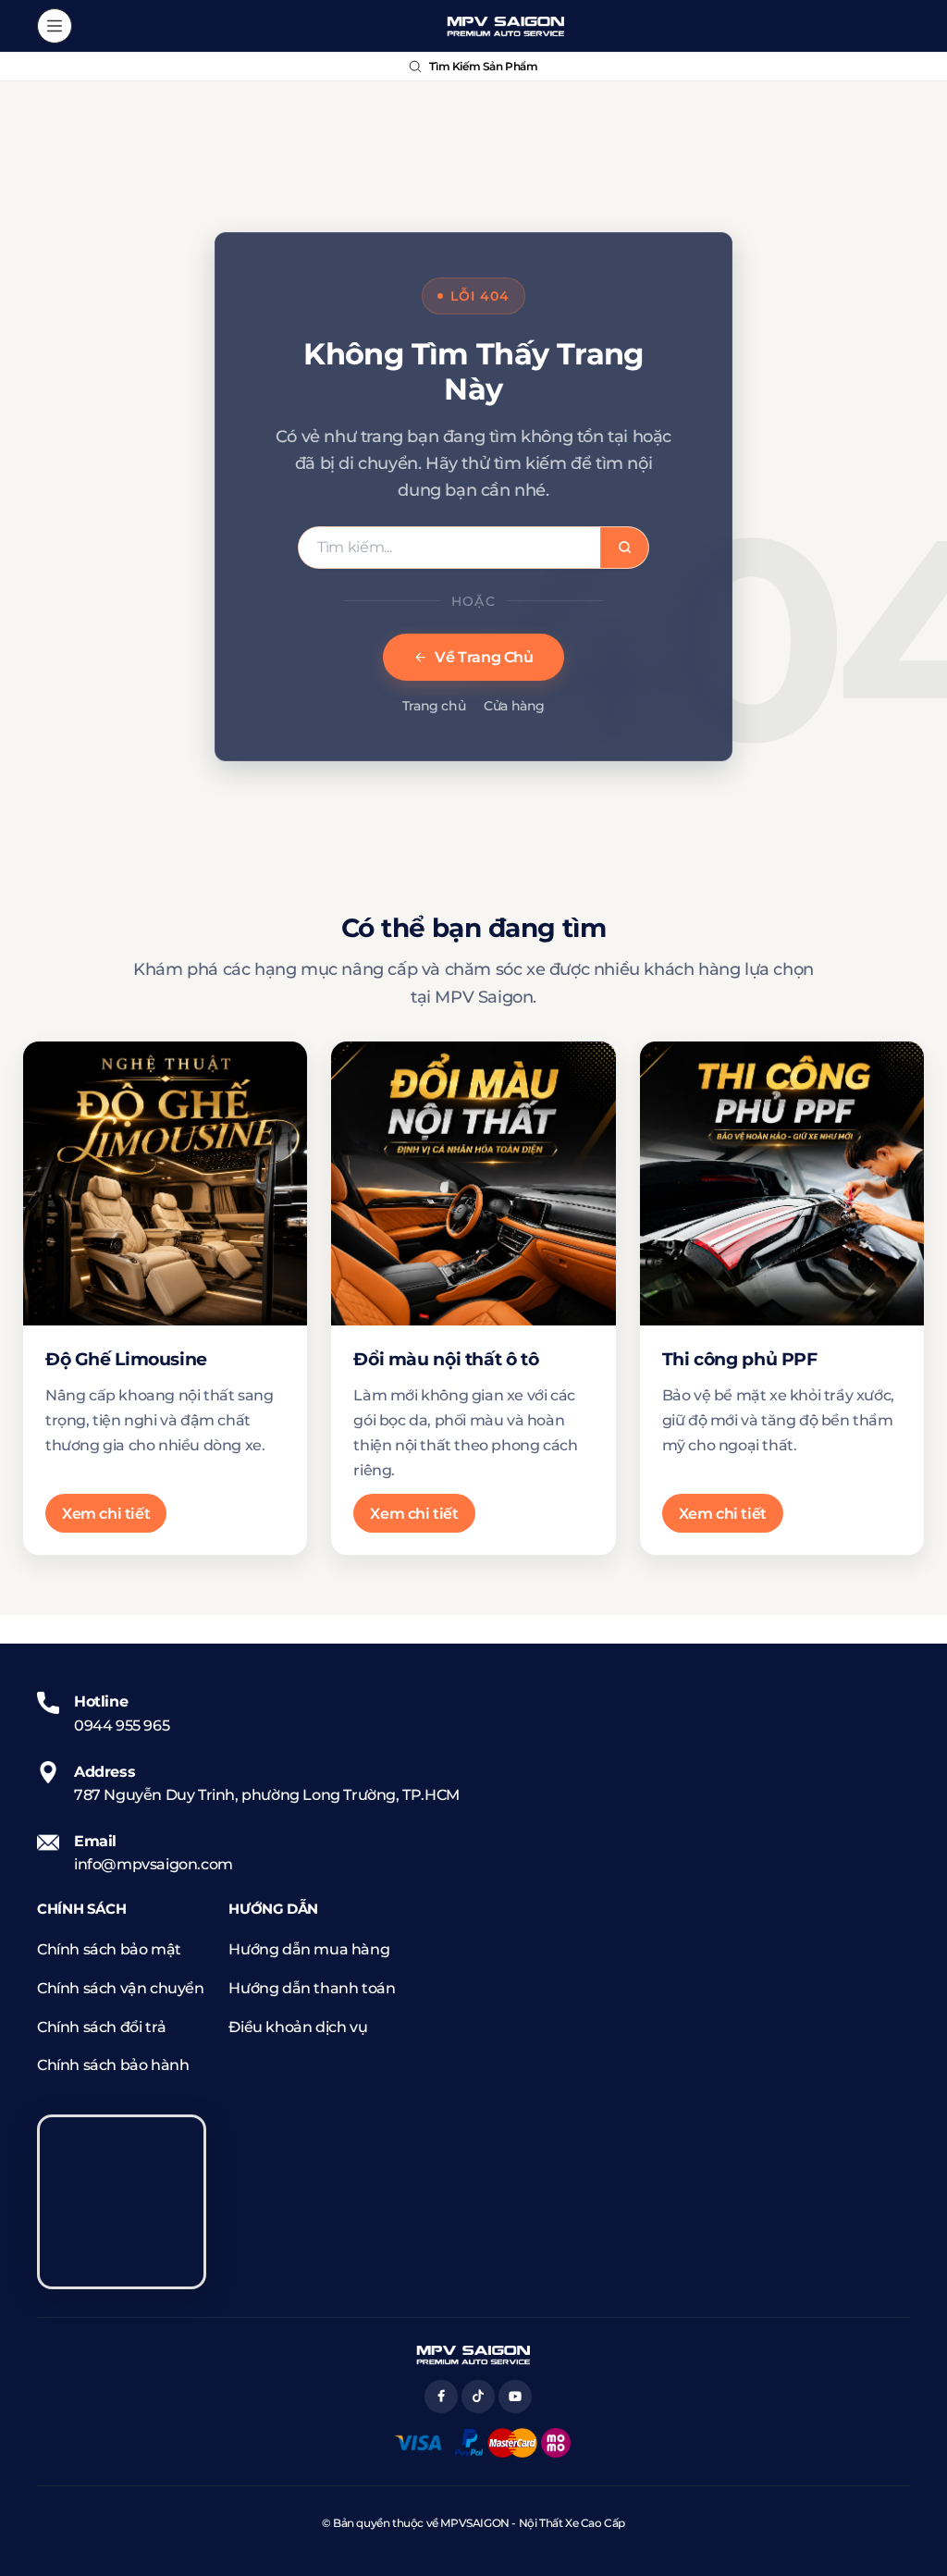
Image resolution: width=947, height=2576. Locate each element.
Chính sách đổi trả (102, 2027)
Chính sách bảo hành (113, 2065)
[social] (441, 2397)
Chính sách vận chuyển (121, 1988)
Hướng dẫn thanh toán (312, 1988)
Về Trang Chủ (484, 657)
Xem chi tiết (106, 1514)
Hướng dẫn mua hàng (309, 1949)
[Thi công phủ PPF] (782, 1183)
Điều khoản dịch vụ (298, 2027)
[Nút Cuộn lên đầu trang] (917, 2493)
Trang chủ (434, 706)
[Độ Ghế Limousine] (165, 1183)
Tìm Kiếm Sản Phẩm (483, 66)
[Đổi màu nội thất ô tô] (473, 1183)
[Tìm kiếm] (624, 548)
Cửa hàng (514, 706)
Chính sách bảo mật (109, 1949)
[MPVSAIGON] (506, 26)
